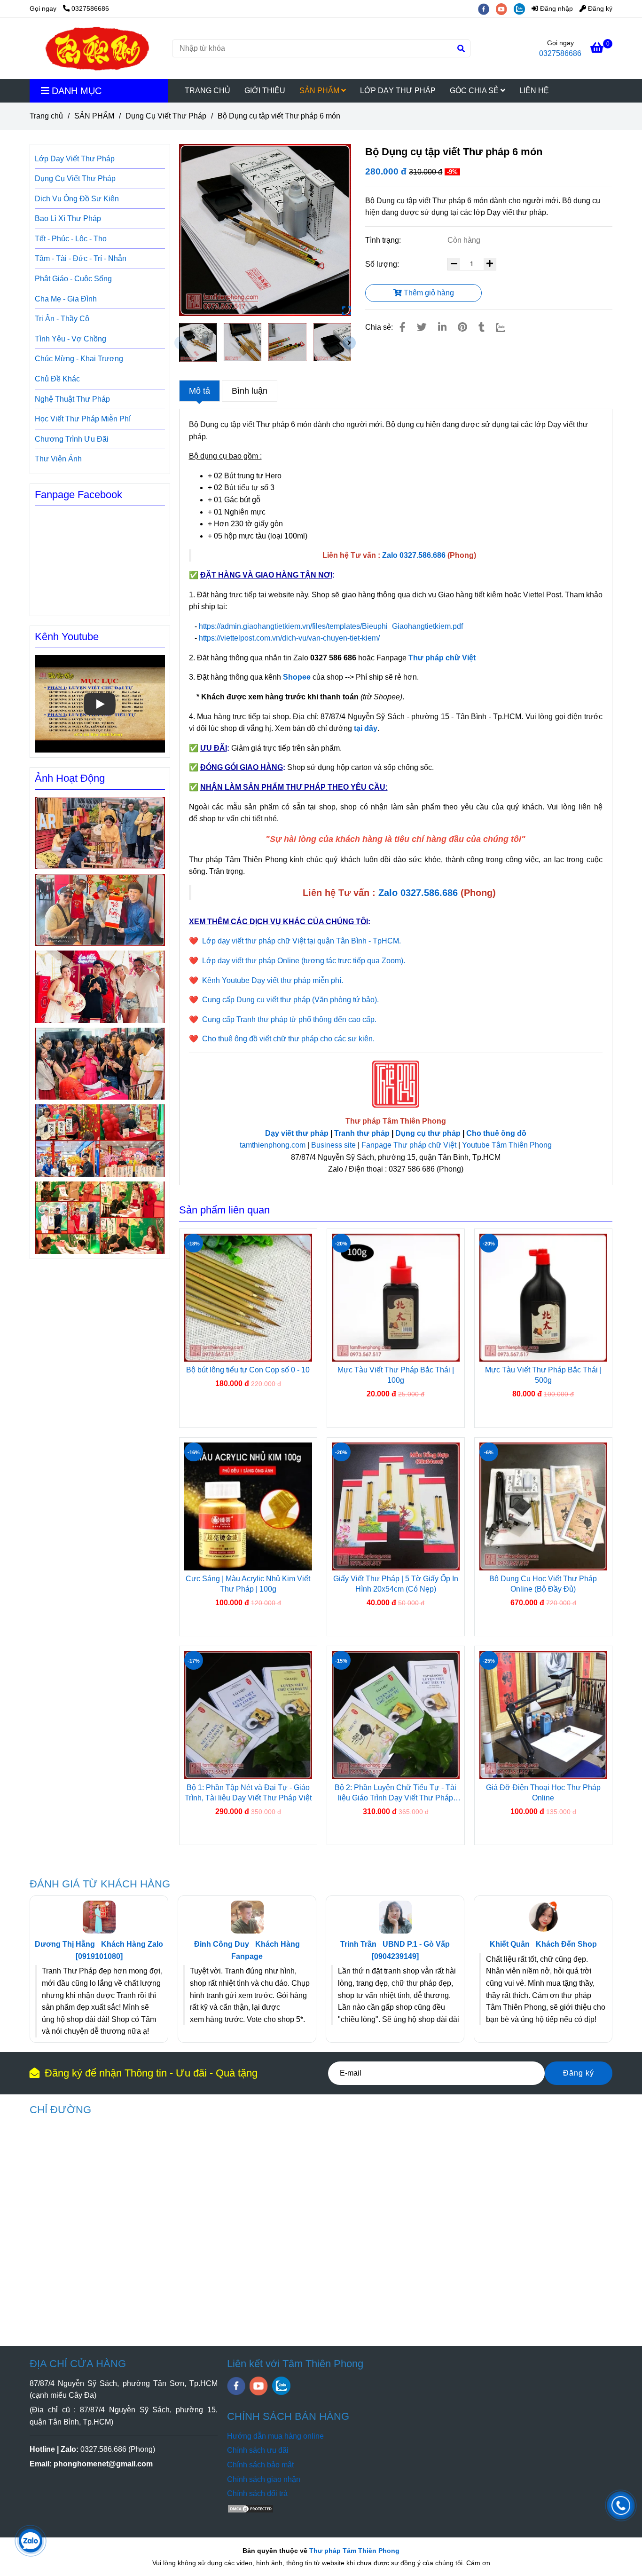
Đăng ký (599, 8)
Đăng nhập (556, 8)
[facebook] (487, 8)
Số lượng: (383, 264)
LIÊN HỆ (534, 91)
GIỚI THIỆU (265, 91)
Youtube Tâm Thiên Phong (507, 1145)
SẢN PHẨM (320, 91)
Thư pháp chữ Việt (442, 658)
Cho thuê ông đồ (496, 1133)
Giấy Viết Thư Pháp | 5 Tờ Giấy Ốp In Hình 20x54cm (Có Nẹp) (396, 1584)
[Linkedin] (442, 327)
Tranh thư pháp (362, 1133)
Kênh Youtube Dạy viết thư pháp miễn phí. (273, 980)
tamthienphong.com (273, 1145)
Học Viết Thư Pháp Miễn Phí (83, 419)
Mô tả (200, 391)
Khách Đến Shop (566, 1944)
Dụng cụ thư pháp (428, 1133)
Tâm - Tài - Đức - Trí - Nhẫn (81, 258)
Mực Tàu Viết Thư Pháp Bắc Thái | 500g (543, 1375)
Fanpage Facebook (78, 495)
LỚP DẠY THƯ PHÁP (398, 91)
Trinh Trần (358, 1944)
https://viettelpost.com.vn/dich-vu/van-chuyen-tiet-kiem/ (289, 638)
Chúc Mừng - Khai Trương (79, 359)
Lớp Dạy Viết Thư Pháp (75, 159)
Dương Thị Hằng (65, 1944)
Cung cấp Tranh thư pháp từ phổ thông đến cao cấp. (289, 1019)
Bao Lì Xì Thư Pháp (68, 218)
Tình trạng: (384, 240)
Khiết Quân (510, 1944)
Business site (333, 1145)
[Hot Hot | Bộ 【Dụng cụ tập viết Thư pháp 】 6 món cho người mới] (265, 230)
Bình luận (250, 391)
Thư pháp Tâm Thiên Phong (354, 2551)
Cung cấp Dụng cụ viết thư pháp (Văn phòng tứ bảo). (290, 1000)
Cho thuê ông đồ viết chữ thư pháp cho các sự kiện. (288, 1039)
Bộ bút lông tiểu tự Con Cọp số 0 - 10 (248, 1370)
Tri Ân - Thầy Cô (62, 319)
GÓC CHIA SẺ (475, 91)
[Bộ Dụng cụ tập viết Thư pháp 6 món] (97, 48)
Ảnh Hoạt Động (70, 778)
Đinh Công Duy (222, 1944)
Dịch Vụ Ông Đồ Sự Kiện (77, 199)
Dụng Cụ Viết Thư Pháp (166, 116)
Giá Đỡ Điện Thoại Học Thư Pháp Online (543, 1793)
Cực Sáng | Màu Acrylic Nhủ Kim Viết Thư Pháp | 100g (248, 1584)
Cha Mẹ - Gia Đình (66, 299)
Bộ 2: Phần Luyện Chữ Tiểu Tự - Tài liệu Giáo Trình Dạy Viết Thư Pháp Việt (395, 1793)
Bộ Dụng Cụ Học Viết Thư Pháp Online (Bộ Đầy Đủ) (543, 1584)
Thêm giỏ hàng (428, 293)
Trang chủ (46, 116)
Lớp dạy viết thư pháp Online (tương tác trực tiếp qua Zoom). (304, 961)
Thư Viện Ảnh (58, 459)
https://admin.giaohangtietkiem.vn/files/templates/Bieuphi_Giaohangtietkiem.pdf (332, 626)
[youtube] (505, 8)
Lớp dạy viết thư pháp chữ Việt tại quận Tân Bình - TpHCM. (301, 941)
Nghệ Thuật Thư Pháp (72, 399)
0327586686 (90, 8)
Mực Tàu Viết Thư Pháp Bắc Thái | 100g (396, 1375)
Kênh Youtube (67, 637)
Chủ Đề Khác (57, 379)
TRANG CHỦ (207, 91)
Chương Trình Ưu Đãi (72, 439)
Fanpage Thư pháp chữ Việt (409, 1145)
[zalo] (522, 8)
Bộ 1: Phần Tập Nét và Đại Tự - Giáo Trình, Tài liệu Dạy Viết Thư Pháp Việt (248, 1793)
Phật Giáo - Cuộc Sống (73, 279)
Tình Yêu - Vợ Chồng (70, 339)
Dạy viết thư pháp (297, 1133)
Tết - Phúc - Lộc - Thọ (71, 239)
